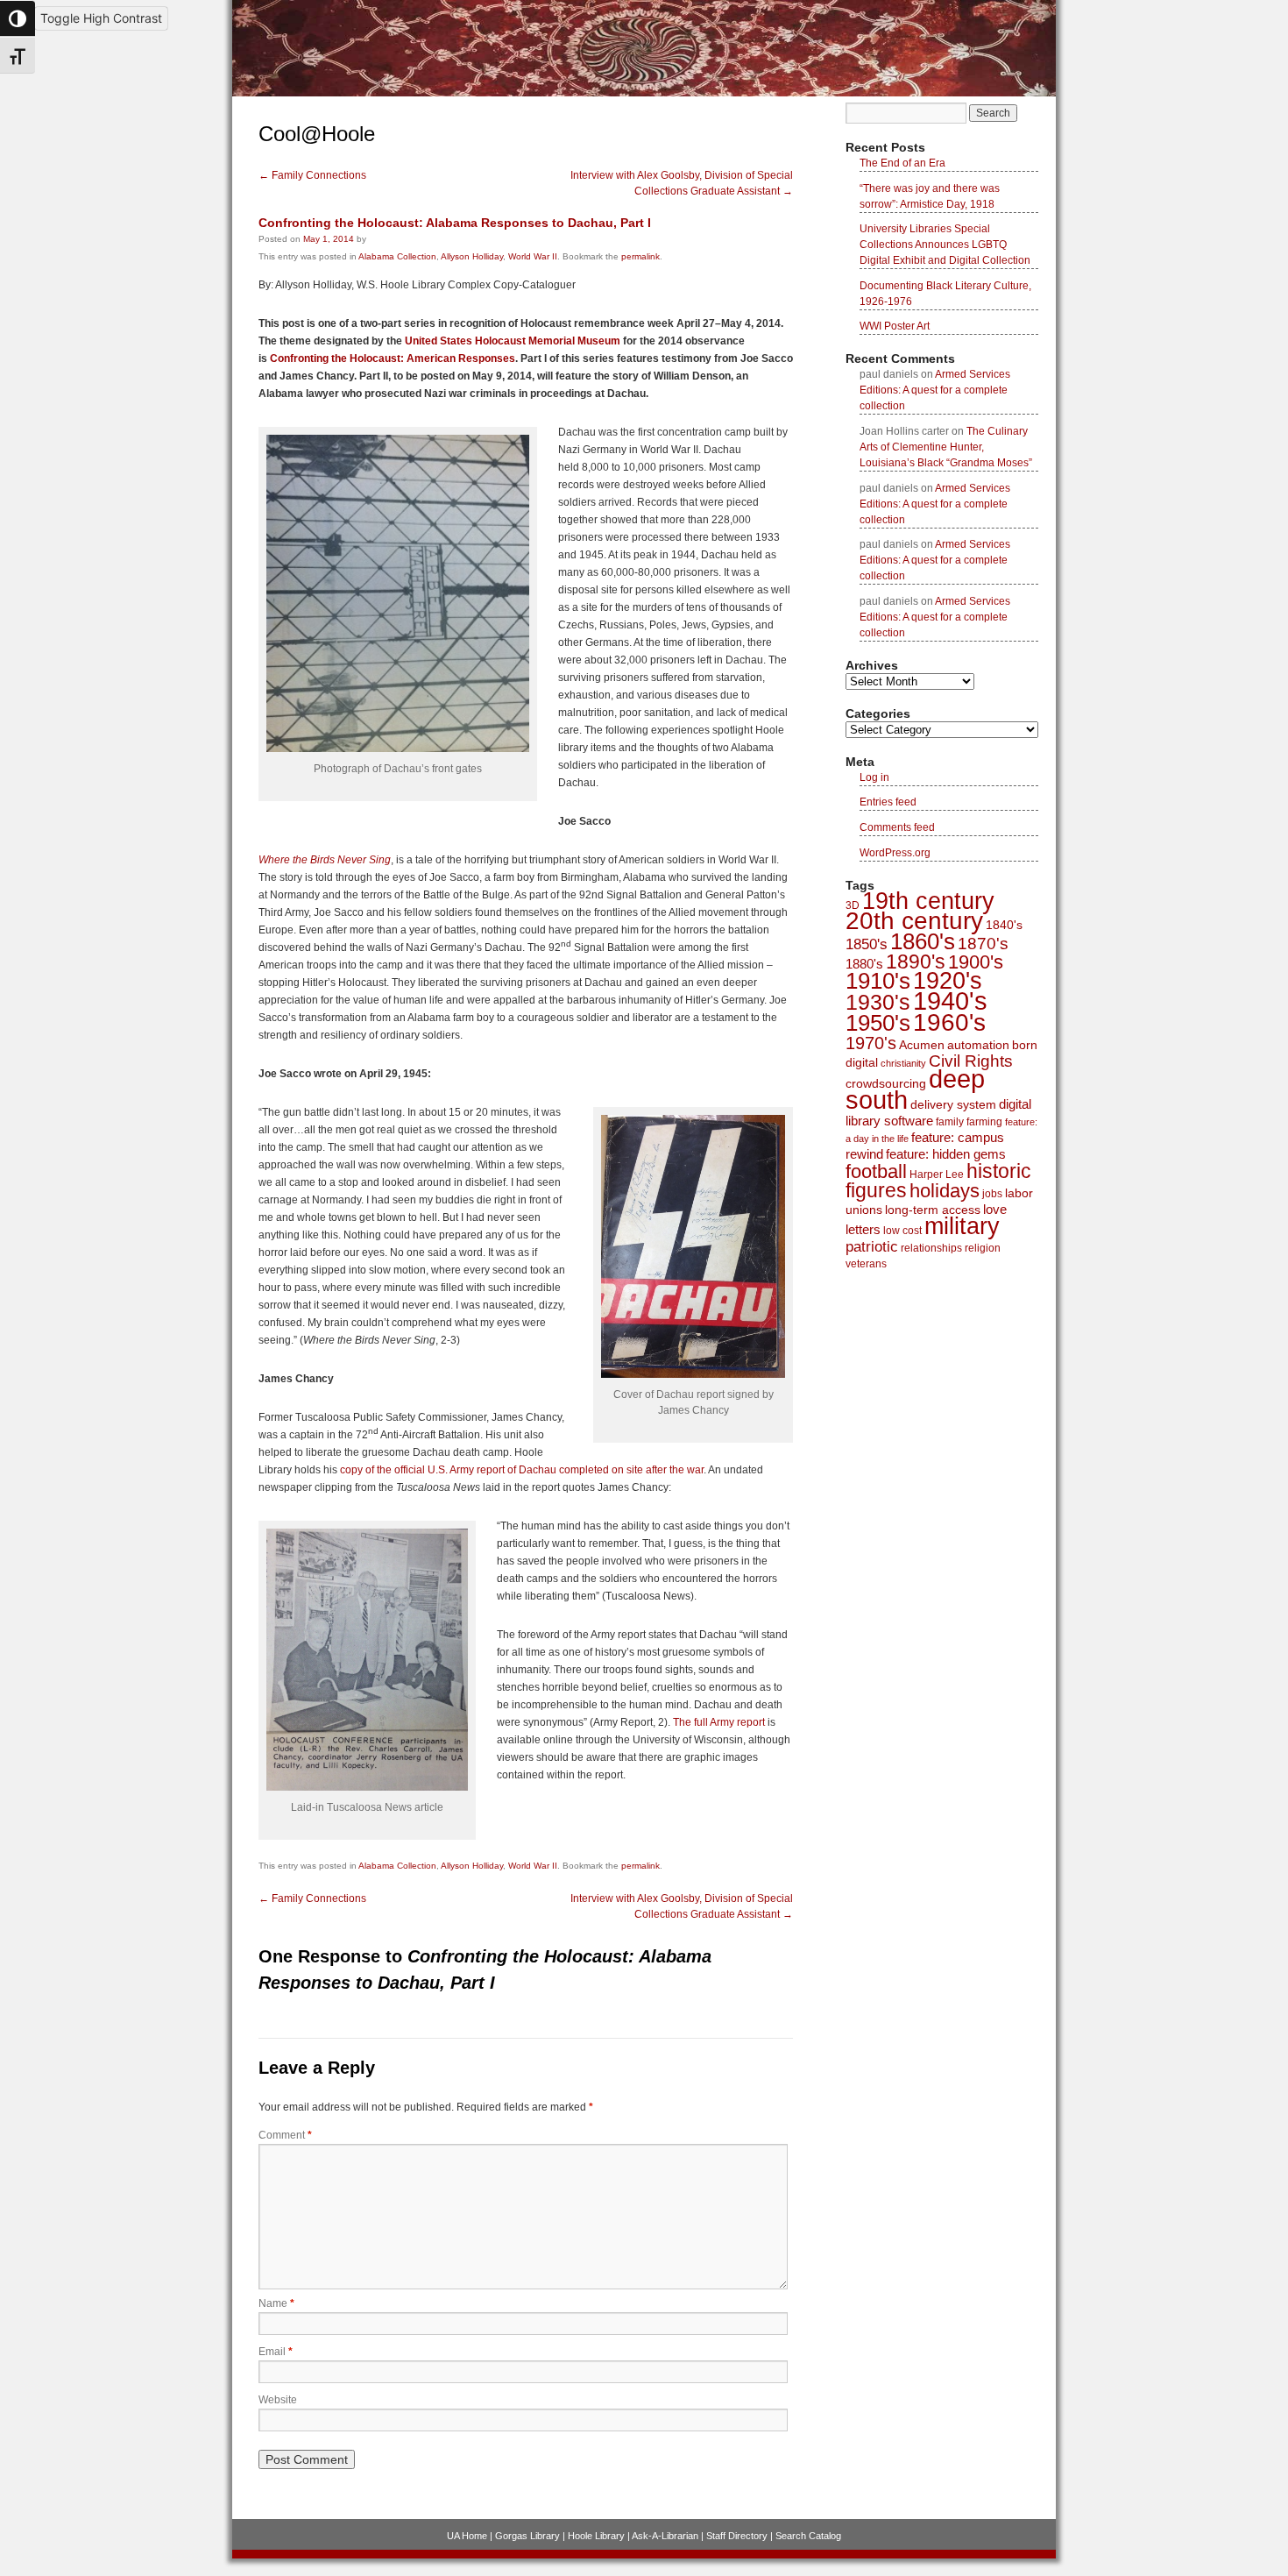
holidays (945, 1191)
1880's (864, 964)
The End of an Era (902, 163)
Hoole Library (596, 2536)
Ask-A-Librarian (665, 2536)
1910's (878, 981)
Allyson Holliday (472, 256)
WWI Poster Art (895, 326)
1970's (871, 1043)
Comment (285, 2135)
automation (978, 1045)
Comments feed (897, 827)
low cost (902, 1231)
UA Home (467, 2536)
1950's (878, 1023)
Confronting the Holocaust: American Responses (393, 358)
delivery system (953, 1104)
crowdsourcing (886, 1083)
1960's (949, 1022)
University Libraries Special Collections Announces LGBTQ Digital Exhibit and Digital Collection (945, 245)
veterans (866, 1264)
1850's (867, 944)
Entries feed (888, 802)
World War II (533, 256)
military (962, 1226)
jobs (992, 1194)
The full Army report (719, 1722)
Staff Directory (737, 2536)
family (950, 1122)
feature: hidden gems (946, 1154)
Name (276, 2303)
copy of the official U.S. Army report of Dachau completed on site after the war (520, 1470)
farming (984, 1122)
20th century (914, 921)
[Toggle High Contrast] (18, 18)
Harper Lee (937, 1174)
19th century (928, 901)
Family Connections (312, 175)
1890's (916, 962)
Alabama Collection (397, 256)
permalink (640, 256)
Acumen (922, 1045)
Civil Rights (971, 1061)
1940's (950, 1001)
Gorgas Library (527, 2536)
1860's (923, 941)
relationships (931, 1248)
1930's (878, 1002)
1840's (1004, 925)
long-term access (933, 1210)
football (876, 1171)
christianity (903, 1063)
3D (853, 905)
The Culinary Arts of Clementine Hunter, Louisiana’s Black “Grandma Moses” (946, 447)
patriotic (872, 1246)
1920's (948, 981)
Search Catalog (808, 2536)
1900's (976, 962)
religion (983, 1248)
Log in (874, 777)
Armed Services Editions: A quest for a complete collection (935, 390)
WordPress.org (895, 853)
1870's (983, 944)
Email (276, 2352)
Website (278, 2400)
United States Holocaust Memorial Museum (513, 341)
